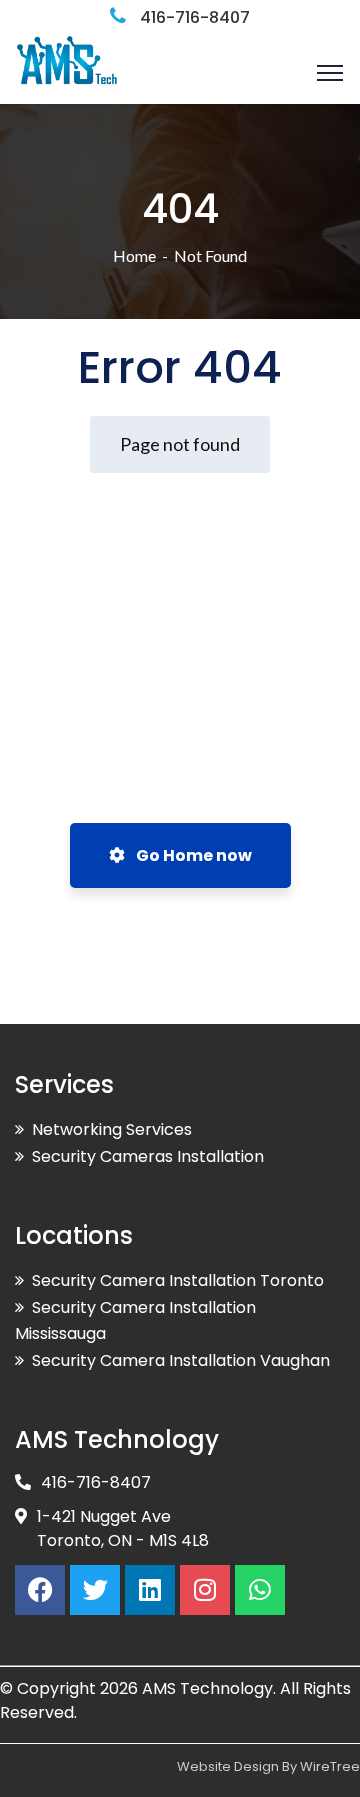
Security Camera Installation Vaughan (181, 1360)
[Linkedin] (150, 1590)
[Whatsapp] (260, 1590)
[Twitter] (95, 1590)
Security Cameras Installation (148, 1156)
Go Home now (192, 855)
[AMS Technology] (66, 70)
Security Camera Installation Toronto (178, 1280)
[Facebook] (40, 1590)
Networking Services (112, 1129)
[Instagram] (205, 1590)
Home (134, 255)
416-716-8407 (195, 17)
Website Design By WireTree (268, 1766)
